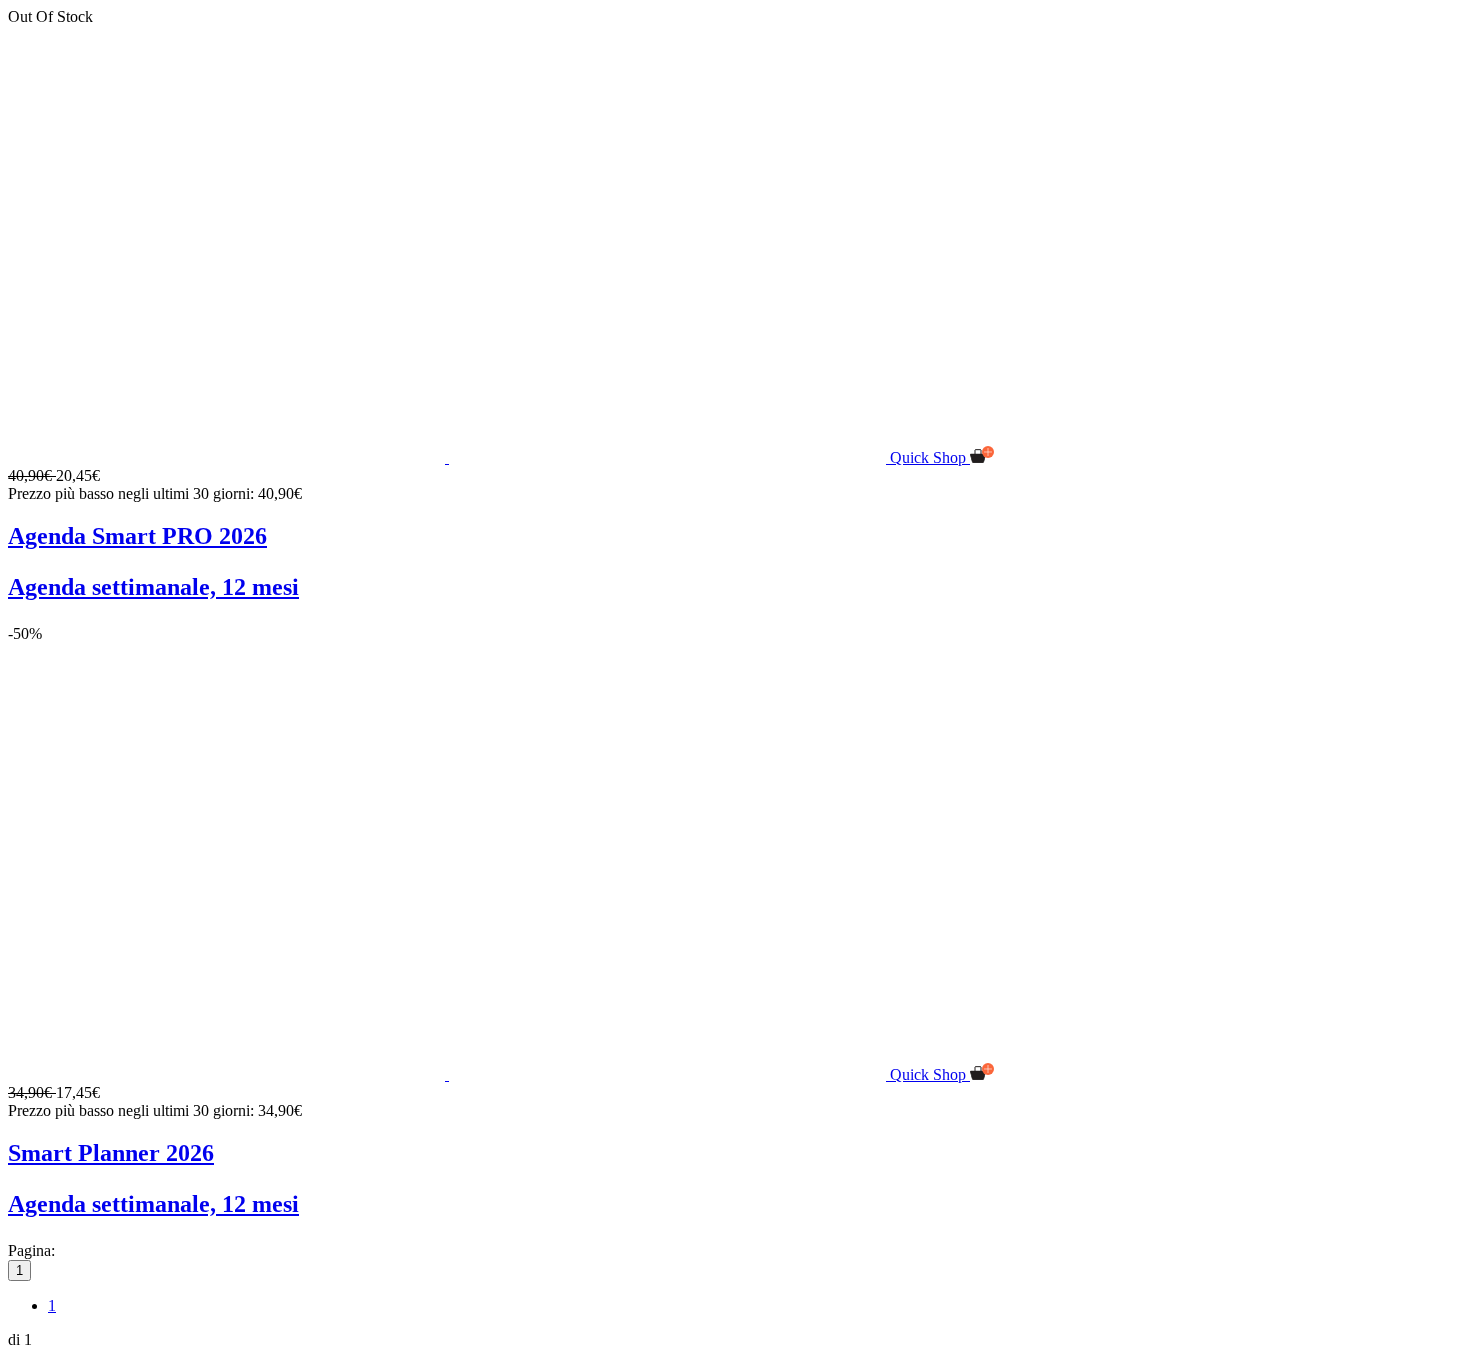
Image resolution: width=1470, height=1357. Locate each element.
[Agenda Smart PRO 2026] (449, 457)
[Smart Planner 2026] (449, 1074)
